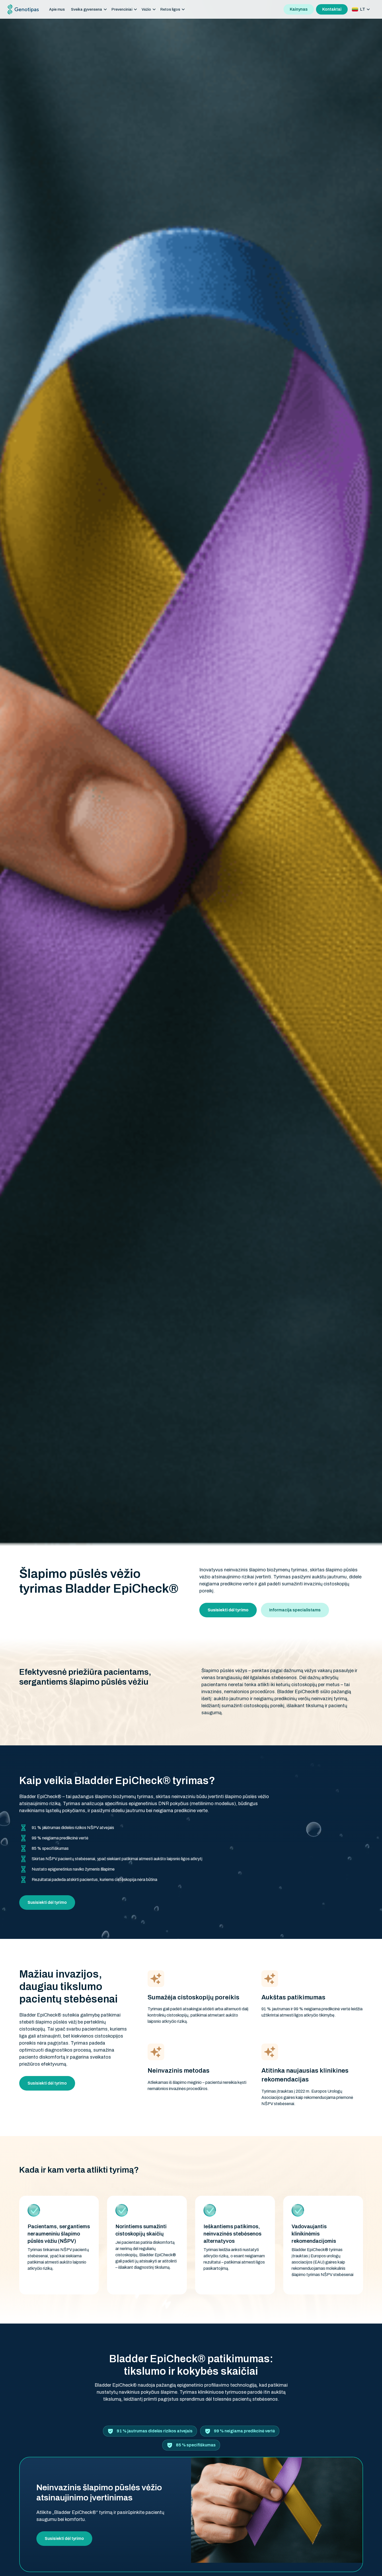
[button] (89, 9)
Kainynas (299, 9)
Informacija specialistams (295, 1610)
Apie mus (57, 9)
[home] (23, 9)
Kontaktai (332, 9)
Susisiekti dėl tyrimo (47, 1902)
